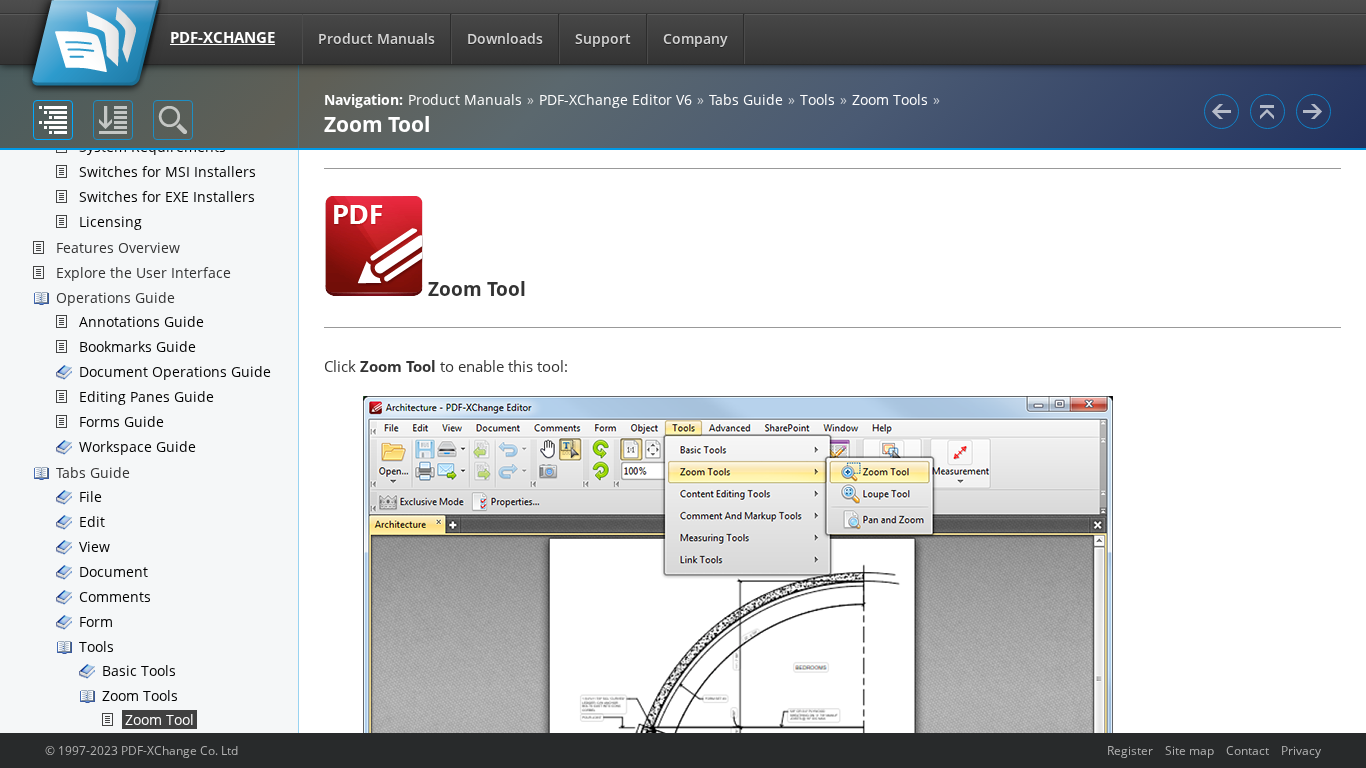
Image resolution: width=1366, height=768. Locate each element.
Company (695, 38)
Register (1130, 750)
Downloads (505, 38)
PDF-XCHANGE (222, 37)
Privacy (1301, 750)
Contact (1247, 750)
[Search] (173, 120)
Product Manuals (376, 38)
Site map (1189, 750)
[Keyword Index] (113, 120)
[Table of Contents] (53, 120)
